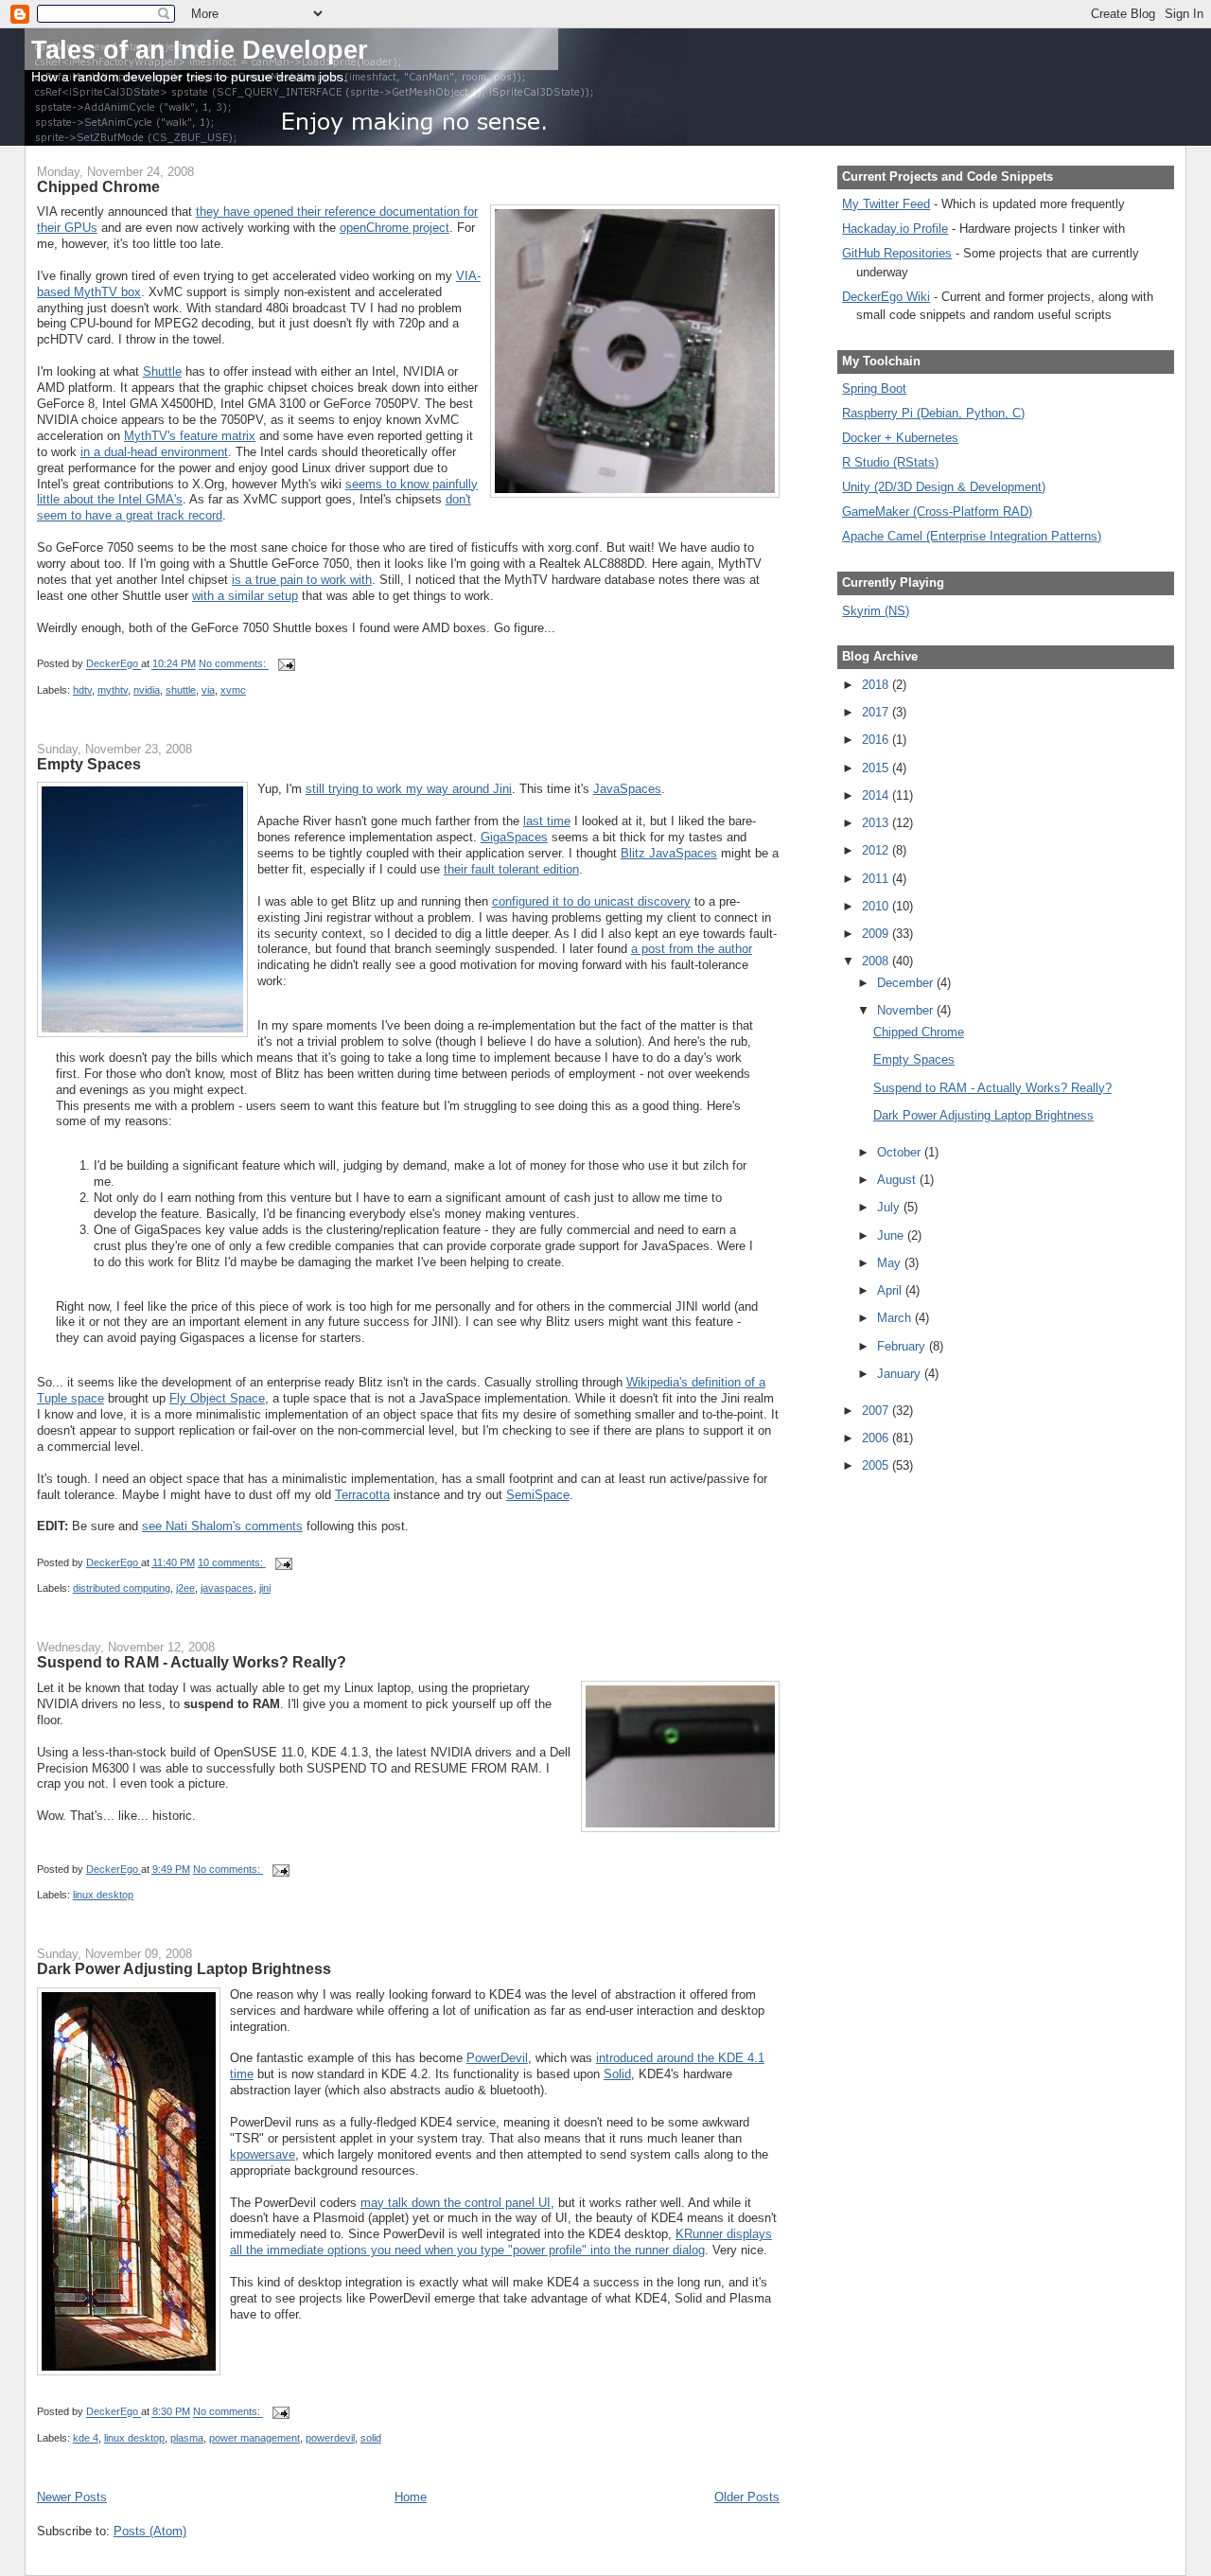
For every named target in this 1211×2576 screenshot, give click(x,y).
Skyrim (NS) (876, 611)
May (891, 1263)
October (901, 1152)
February (903, 1346)
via (208, 690)
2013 (877, 823)
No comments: (234, 664)
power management (254, 2438)
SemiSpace (538, 1495)
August (898, 1180)
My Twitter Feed (886, 204)
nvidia (147, 690)
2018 (877, 685)
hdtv (82, 690)
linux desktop (103, 1895)
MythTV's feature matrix (190, 436)
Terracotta (362, 1495)
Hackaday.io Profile (895, 229)
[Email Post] (285, 664)
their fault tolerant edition (511, 869)
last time (547, 821)
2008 (877, 961)
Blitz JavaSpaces (669, 853)
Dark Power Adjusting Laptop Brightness (184, 1968)
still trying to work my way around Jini (409, 789)
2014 (877, 795)
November (907, 1010)
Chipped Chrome (98, 186)
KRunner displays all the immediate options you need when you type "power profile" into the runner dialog (501, 2242)
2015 (877, 768)
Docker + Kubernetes (900, 438)
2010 (877, 906)
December (907, 983)
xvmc (233, 690)
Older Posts (747, 2497)
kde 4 (86, 2438)
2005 (877, 1465)
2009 (877, 934)
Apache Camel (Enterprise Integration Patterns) (972, 536)
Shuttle (162, 371)
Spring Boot (874, 388)
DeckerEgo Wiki (886, 297)
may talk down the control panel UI (456, 2203)
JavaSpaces (627, 789)
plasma (187, 2438)
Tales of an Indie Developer (200, 50)
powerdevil (330, 2438)
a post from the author (692, 949)
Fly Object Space (217, 1398)
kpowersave (263, 2154)
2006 (877, 1438)
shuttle (181, 690)
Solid (617, 2074)
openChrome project (395, 228)
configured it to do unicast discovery (591, 901)
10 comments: (232, 1562)
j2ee (185, 1588)
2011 (877, 879)
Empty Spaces (89, 764)
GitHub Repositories (897, 253)
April (891, 1290)
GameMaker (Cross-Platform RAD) (937, 512)
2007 (877, 1411)
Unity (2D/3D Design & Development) (944, 487)
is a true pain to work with (302, 580)
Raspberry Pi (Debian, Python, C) (933, 413)
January (901, 1374)
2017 (877, 712)
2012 (877, 850)
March (896, 1318)
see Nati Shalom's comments (222, 1526)
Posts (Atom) (150, 2531)
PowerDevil (497, 2058)
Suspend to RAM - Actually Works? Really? (192, 1662)
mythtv (113, 690)
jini (265, 1588)
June (892, 1235)
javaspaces (227, 1588)
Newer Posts (72, 2497)
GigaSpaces (514, 837)
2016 (877, 740)
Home (411, 2497)
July (890, 1207)
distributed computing (122, 1588)
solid (371, 2438)
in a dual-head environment (154, 452)
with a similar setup (245, 596)
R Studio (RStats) (890, 462)
